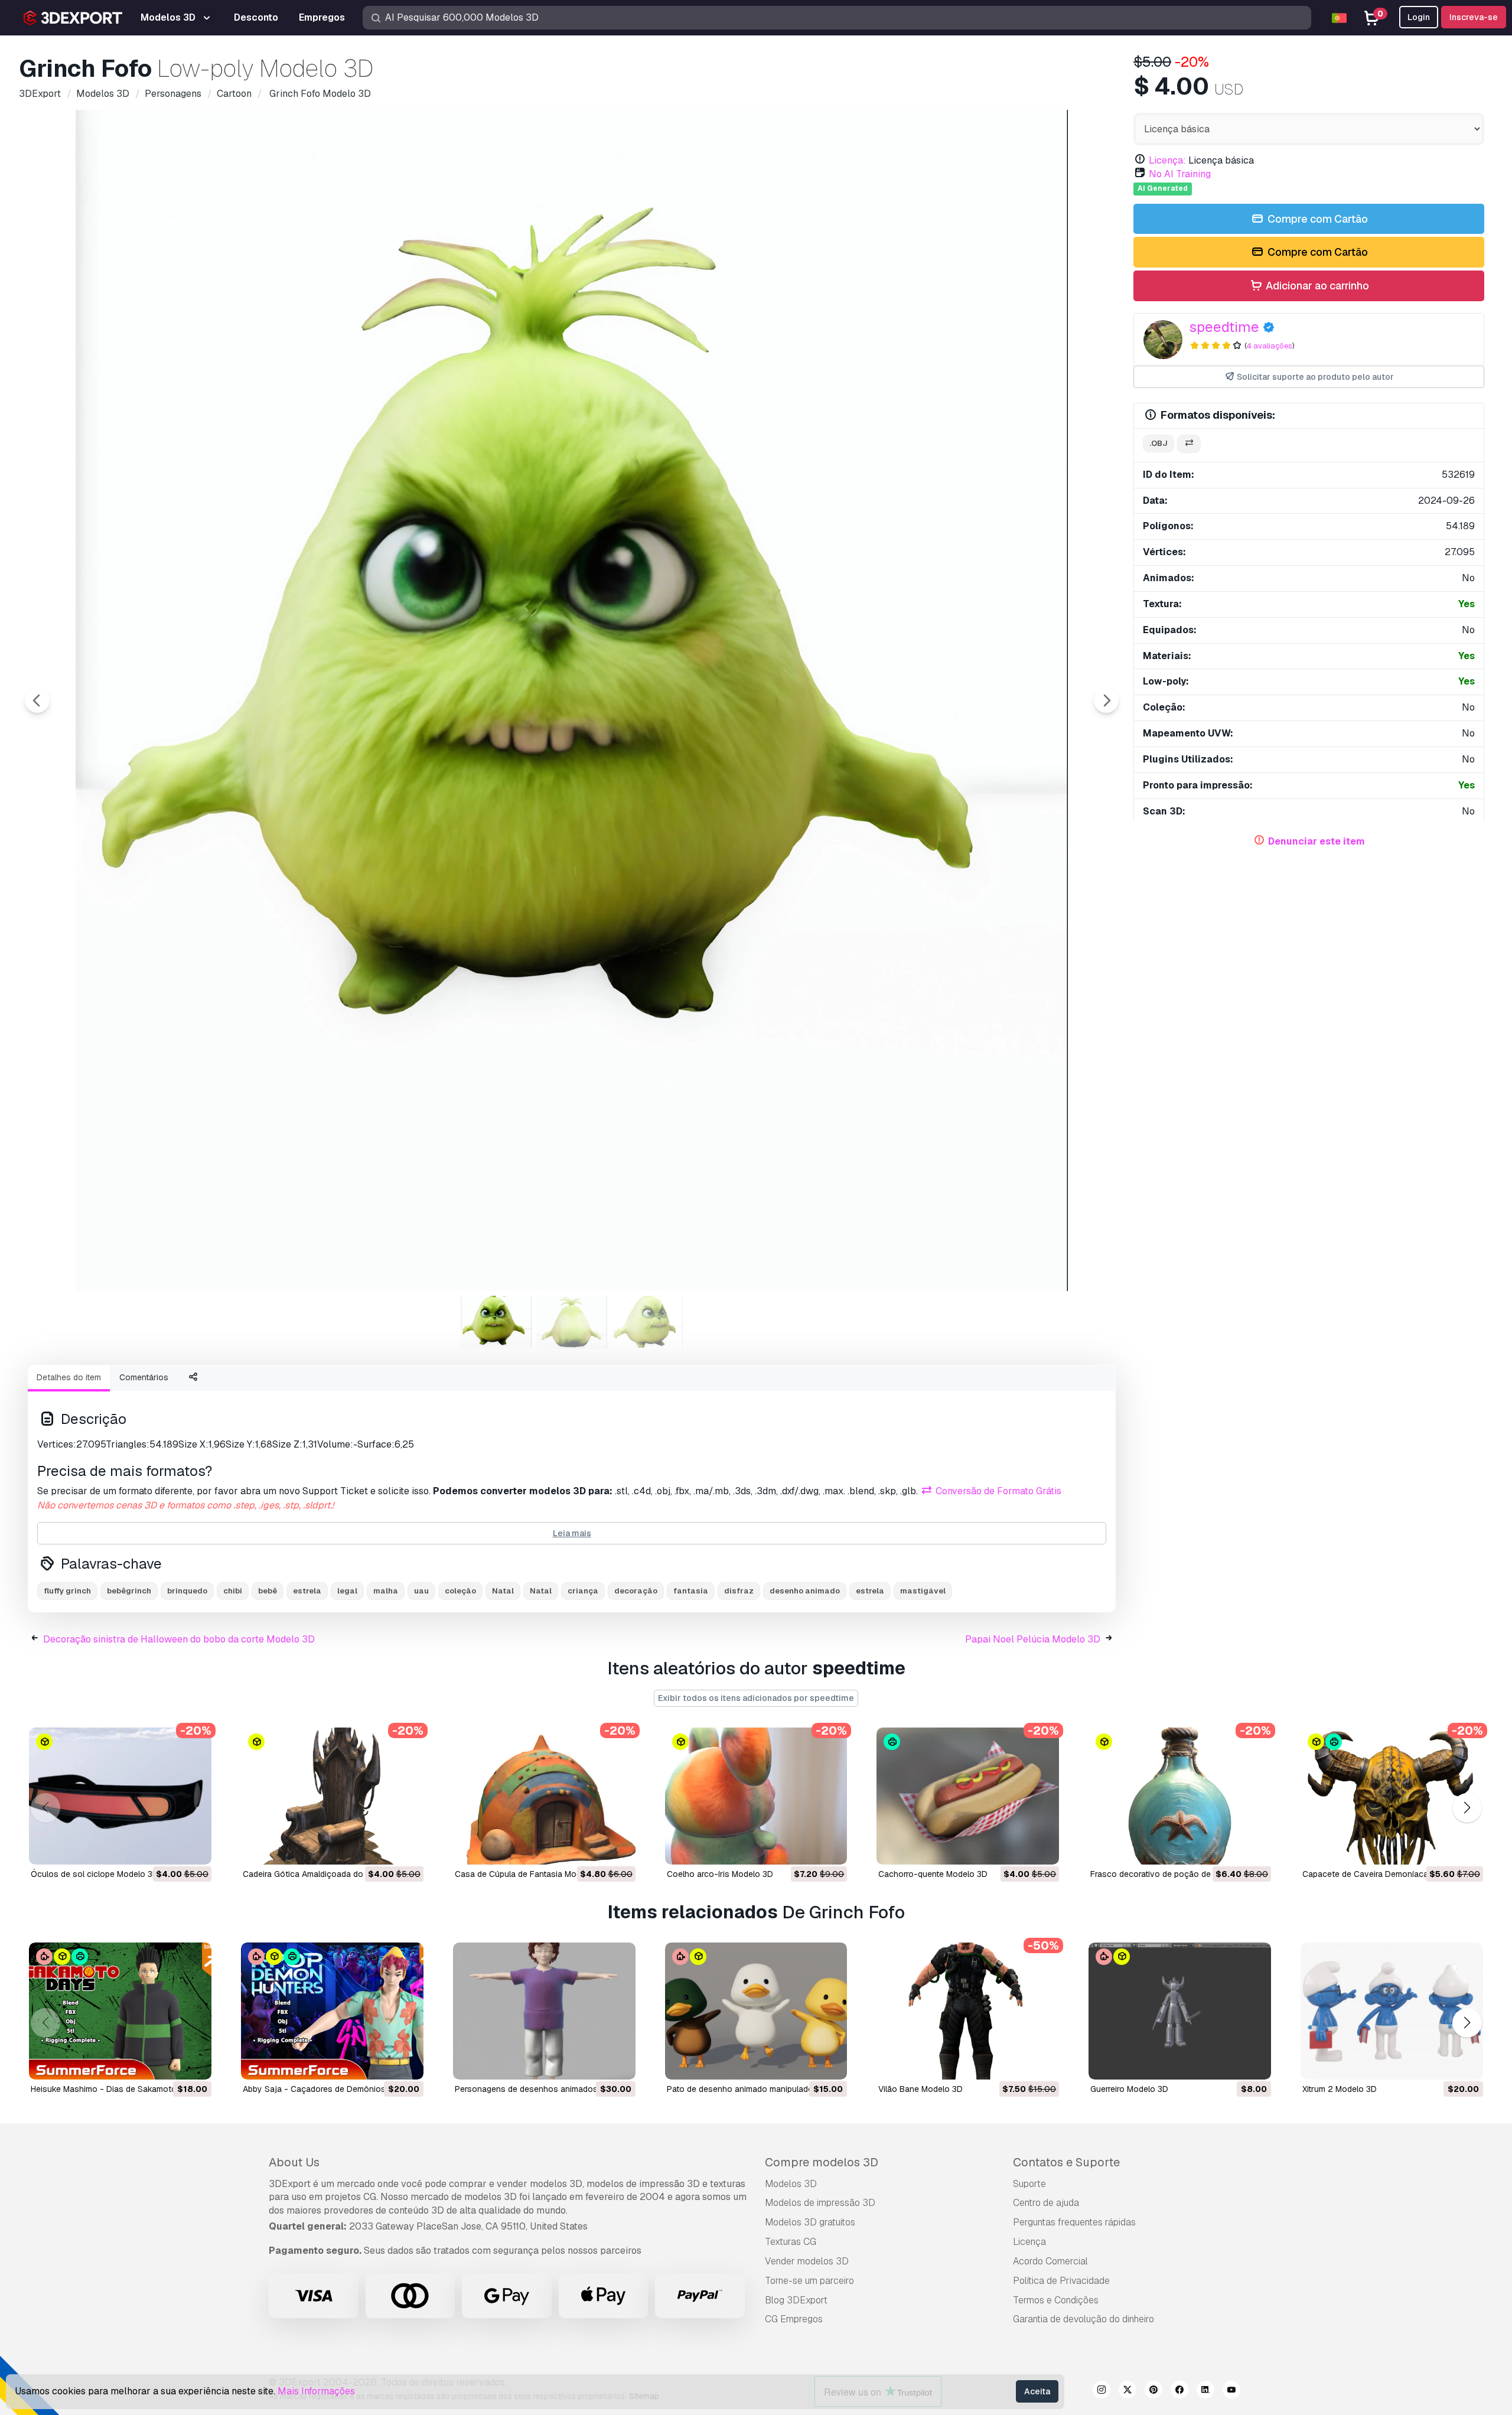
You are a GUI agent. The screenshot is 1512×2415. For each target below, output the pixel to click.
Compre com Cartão (1317, 219)
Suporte (1029, 2184)
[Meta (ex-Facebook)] (1179, 2391)
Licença (1029, 2242)
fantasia (691, 1591)
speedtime (1224, 327)
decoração (636, 1591)
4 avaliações (1269, 346)
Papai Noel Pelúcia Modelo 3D (1033, 1639)
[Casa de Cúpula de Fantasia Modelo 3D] (544, 1796)
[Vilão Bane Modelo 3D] (968, 2011)
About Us (294, 2162)
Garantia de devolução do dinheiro (1084, 2319)
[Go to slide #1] (496, 1322)
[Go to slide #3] (647, 1322)
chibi (233, 1591)
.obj (1159, 443)
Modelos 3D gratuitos (810, 2222)
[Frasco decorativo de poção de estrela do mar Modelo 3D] (1180, 1796)
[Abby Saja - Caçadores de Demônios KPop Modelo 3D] (332, 2011)
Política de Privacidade (1061, 2281)
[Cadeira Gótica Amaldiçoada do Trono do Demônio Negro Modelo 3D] (332, 1796)
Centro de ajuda (1046, 2203)
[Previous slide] (37, 700)
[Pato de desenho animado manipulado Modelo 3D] (756, 2011)
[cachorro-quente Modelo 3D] (968, 1796)
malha (386, 1591)
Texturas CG (791, 2242)
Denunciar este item (1317, 841)
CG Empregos (794, 2319)
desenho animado (805, 1591)
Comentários (144, 1377)
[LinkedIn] (1205, 2391)
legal (347, 1591)
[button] (1467, 1808)
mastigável (923, 1591)
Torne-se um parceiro (809, 2281)
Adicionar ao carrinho (1316, 286)
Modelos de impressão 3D (820, 2203)
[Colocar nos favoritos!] (194, 1848)
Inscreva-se (1474, 17)
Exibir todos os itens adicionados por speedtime (756, 1698)
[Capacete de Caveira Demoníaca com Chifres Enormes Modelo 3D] (1392, 1796)
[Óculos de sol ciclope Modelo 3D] (120, 1796)
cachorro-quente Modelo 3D (933, 1874)
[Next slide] (1106, 700)
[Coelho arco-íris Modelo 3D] (756, 1796)
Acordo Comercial (1050, 2261)
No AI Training (1180, 174)
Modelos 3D (791, 2184)
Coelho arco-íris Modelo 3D (720, 1874)
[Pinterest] (1153, 2391)
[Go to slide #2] (572, 1322)
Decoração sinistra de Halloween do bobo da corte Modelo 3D (179, 1639)
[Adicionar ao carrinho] (170, 1848)
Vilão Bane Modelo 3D (920, 2089)
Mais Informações (316, 2391)
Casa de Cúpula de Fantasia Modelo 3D (530, 1874)
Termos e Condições (1056, 2300)
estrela (307, 1591)
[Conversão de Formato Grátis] (1189, 444)
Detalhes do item (69, 1377)
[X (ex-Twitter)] (1128, 2391)
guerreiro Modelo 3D (1129, 2089)
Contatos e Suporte (1066, 2162)
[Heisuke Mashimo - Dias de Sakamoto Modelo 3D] (120, 2011)
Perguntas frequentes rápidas (1074, 2222)
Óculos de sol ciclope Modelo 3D (94, 1874)
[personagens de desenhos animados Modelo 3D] (544, 2011)
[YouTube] (1231, 2391)
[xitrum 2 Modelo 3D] (1392, 2011)
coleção (460, 1591)
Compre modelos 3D (822, 2162)
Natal (503, 1591)
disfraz (739, 1591)
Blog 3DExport (796, 2300)
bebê (268, 1591)
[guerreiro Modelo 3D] (1180, 2011)
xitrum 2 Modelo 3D (1340, 2089)
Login (1419, 17)
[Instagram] (1102, 2391)
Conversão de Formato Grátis (997, 1491)
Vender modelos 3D (807, 2261)
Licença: (1167, 160)
